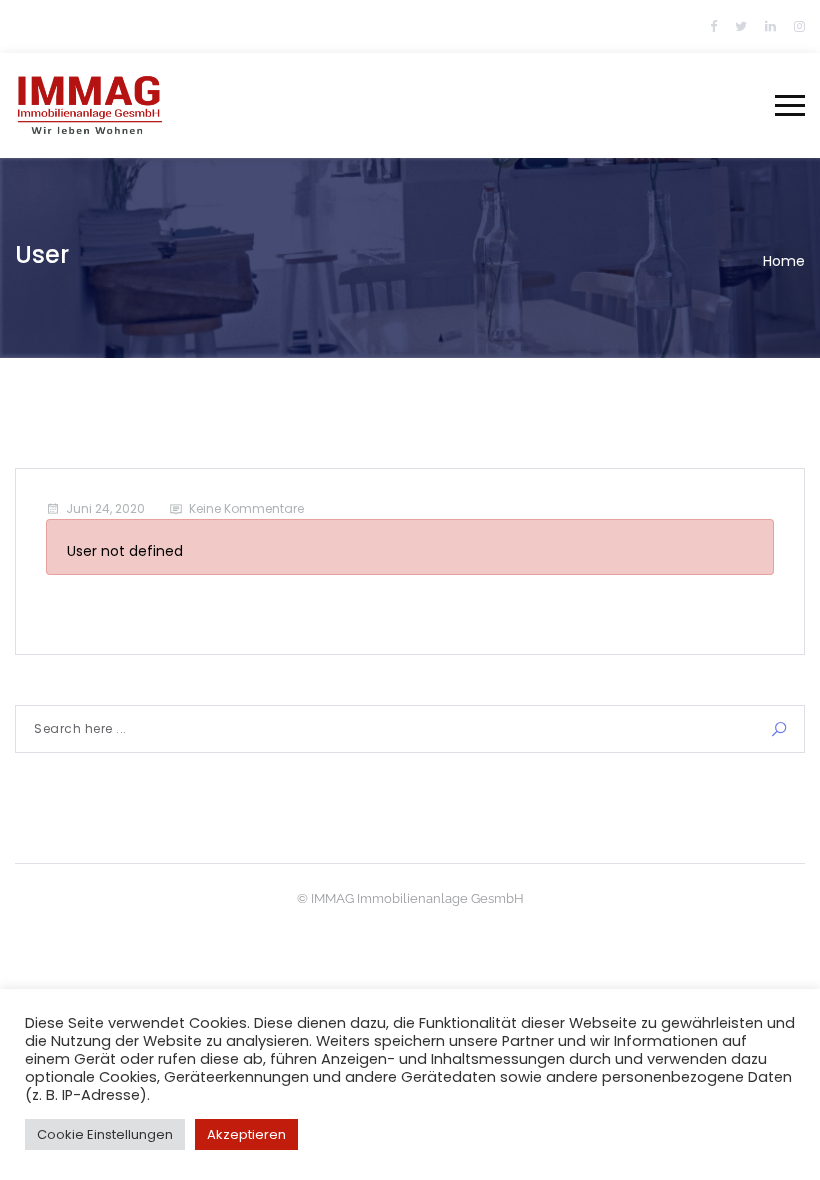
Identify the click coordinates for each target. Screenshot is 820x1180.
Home (784, 261)
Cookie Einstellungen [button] (105, 1134)
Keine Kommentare (246, 508)
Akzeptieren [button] (246, 1134)
